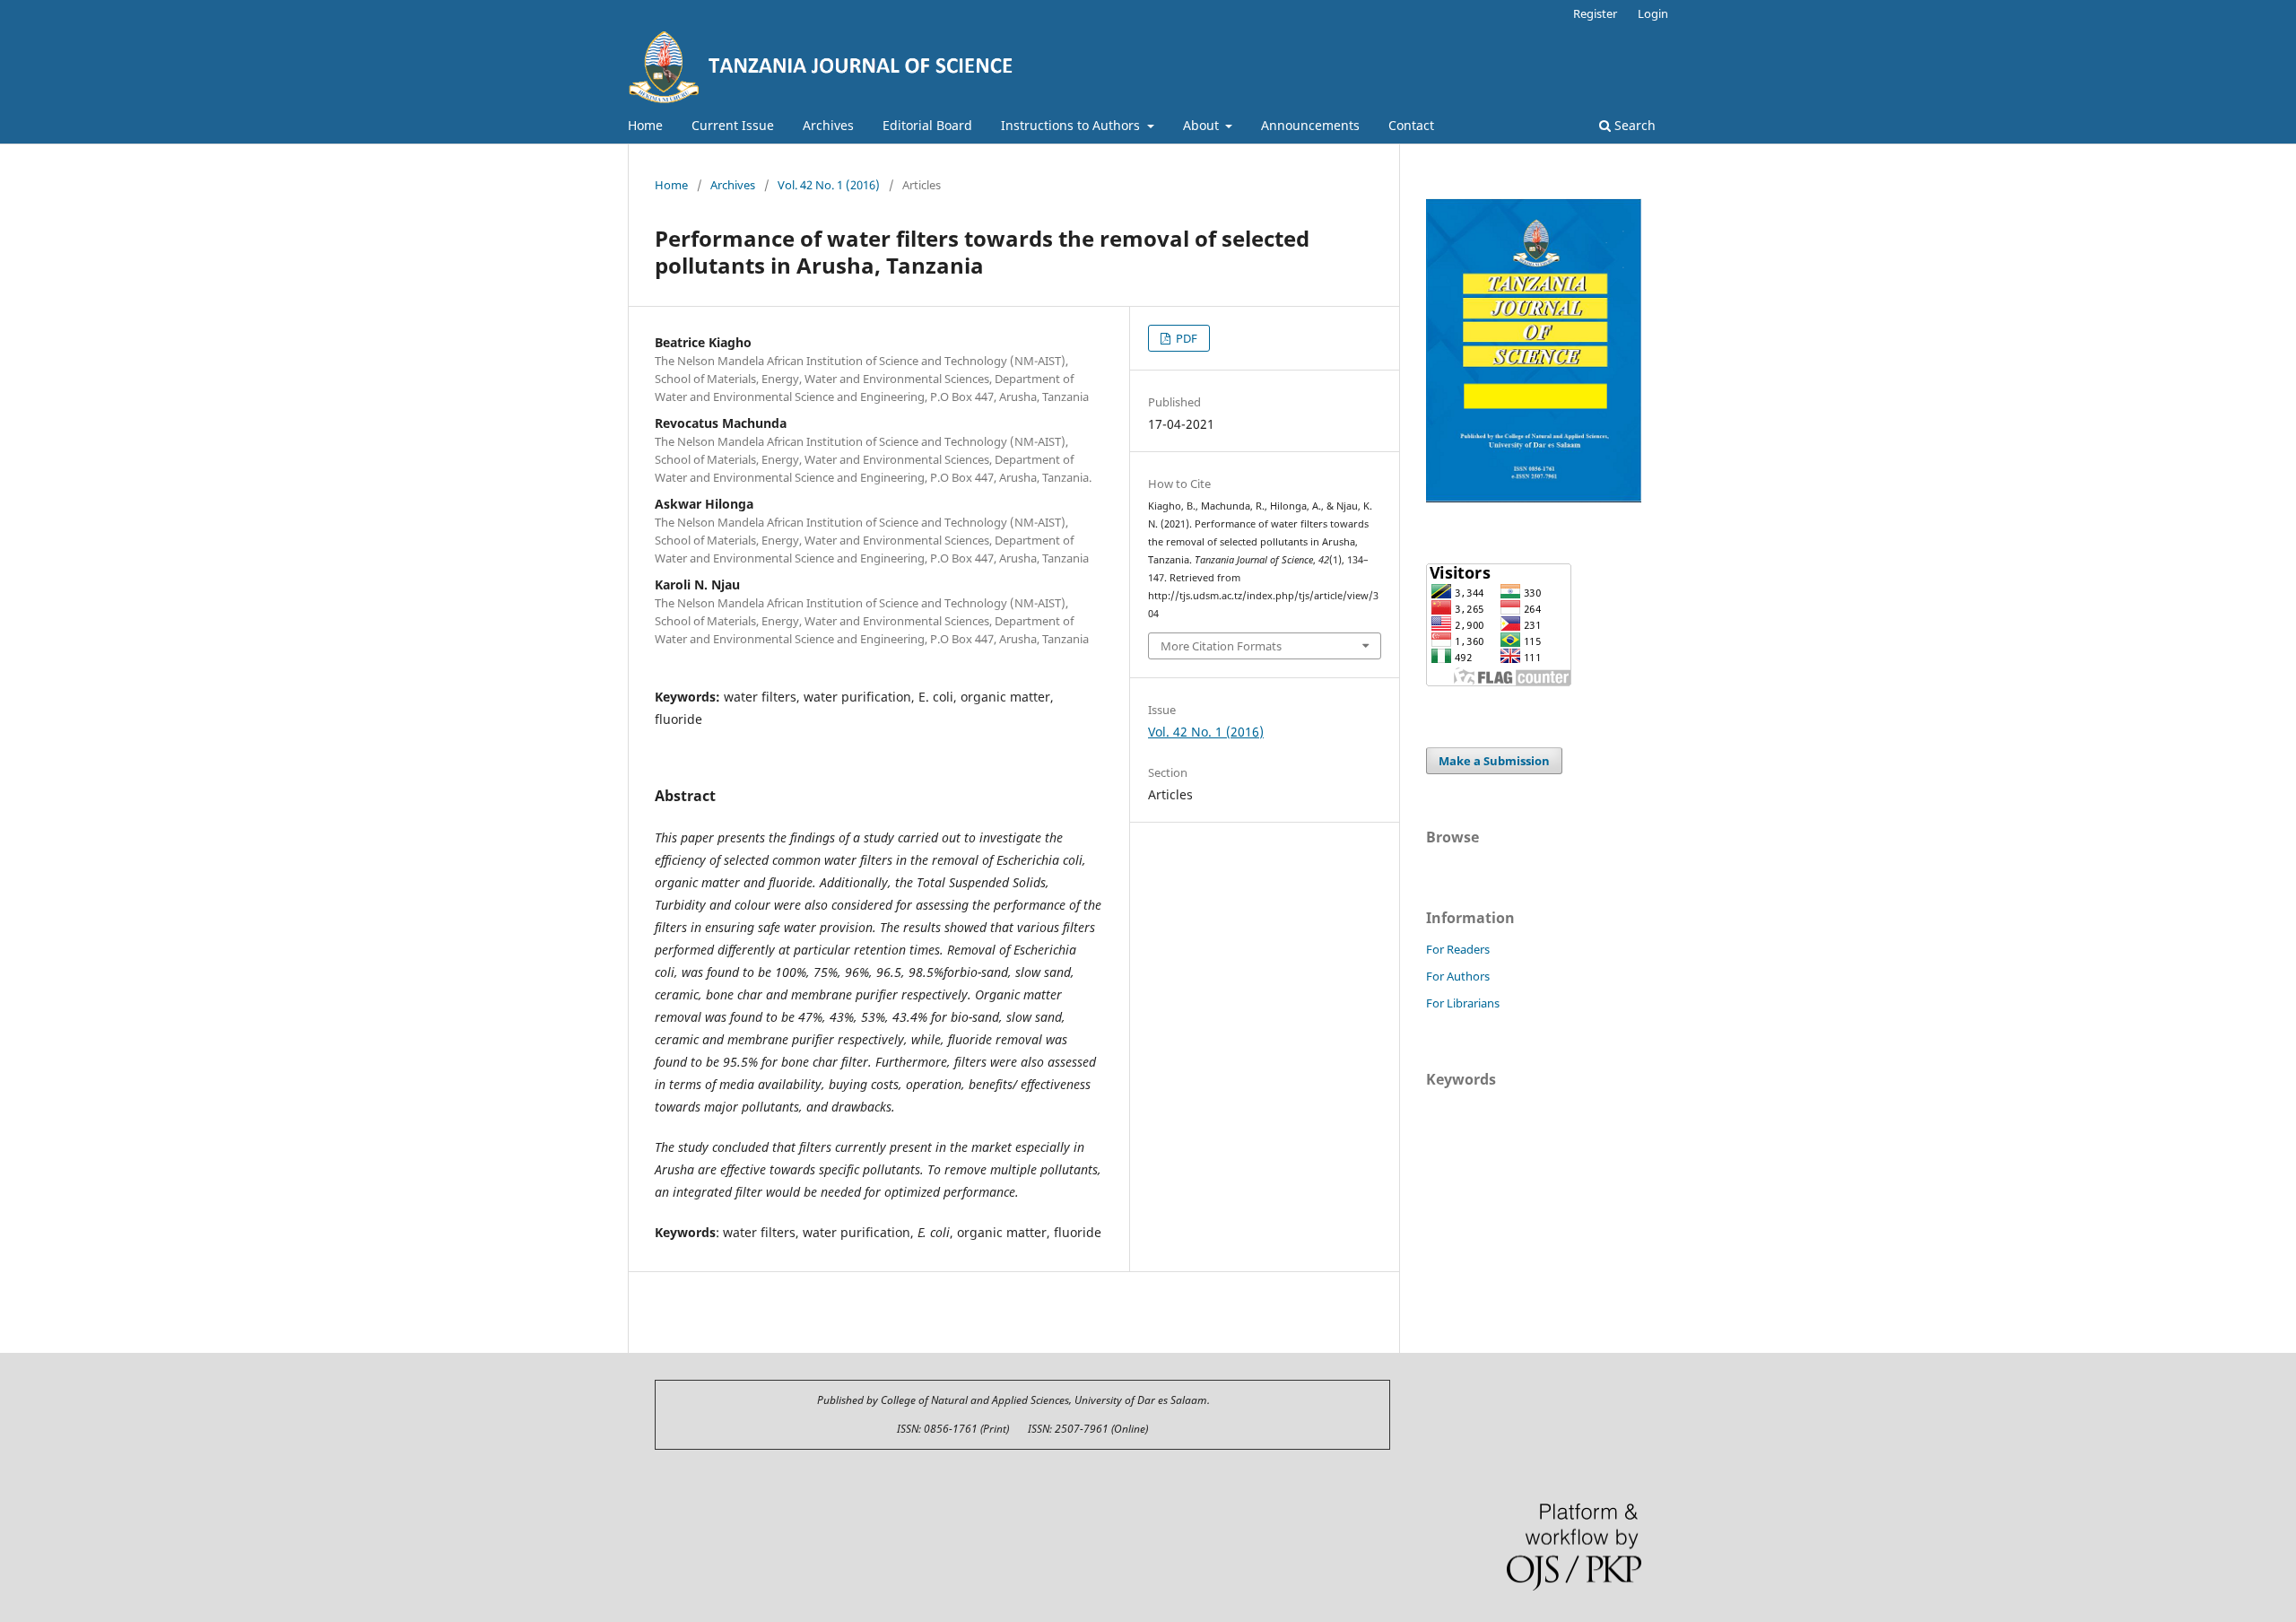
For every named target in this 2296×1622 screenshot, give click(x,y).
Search (1633, 125)
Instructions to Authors (1072, 125)
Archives (828, 125)
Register (1595, 13)
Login (1653, 13)
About (1203, 125)
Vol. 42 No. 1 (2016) (829, 185)
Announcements (1310, 125)
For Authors (1458, 976)
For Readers (1458, 949)
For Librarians (1463, 1003)
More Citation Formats (1221, 646)
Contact (1411, 125)
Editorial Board (927, 125)
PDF (1185, 338)
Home (645, 125)
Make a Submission (1494, 761)
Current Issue (733, 125)
